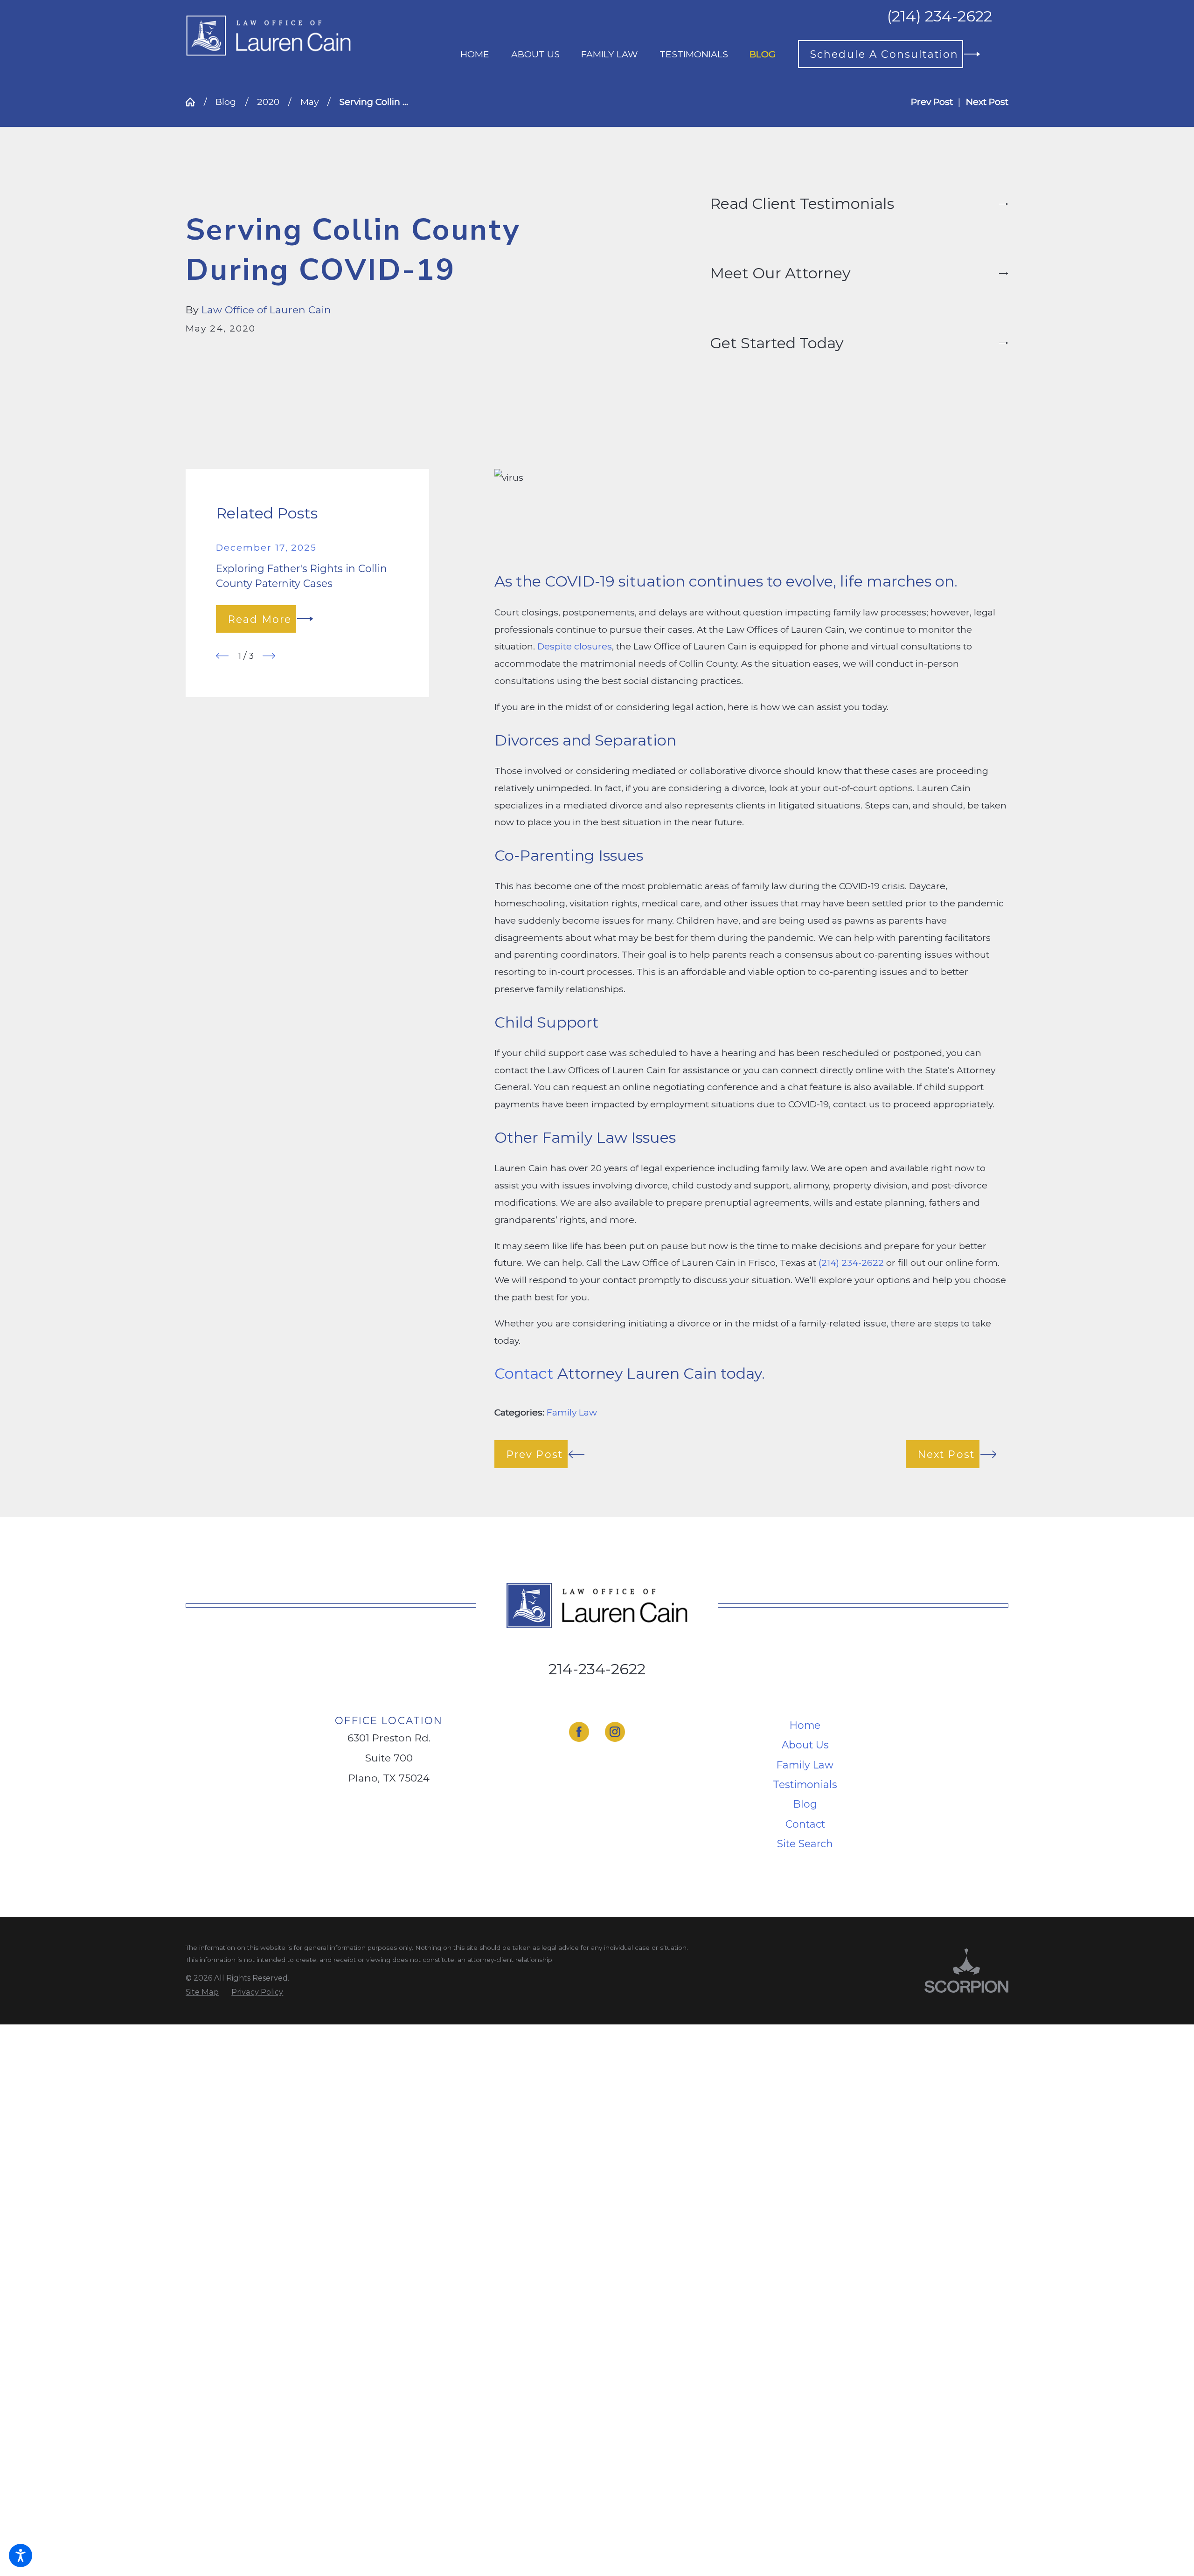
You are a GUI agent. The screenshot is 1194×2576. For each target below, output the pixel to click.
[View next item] (269, 656)
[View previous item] (222, 656)
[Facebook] (579, 1732)
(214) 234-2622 (940, 16)
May (309, 102)
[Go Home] (195, 102)
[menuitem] (475, 54)
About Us (805, 1745)
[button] (21, 2555)
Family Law (572, 1412)
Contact (805, 1824)
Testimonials (805, 1784)
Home (805, 1725)
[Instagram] (615, 1732)
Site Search (805, 1844)
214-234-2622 (597, 1669)
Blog (226, 102)
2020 (268, 102)
